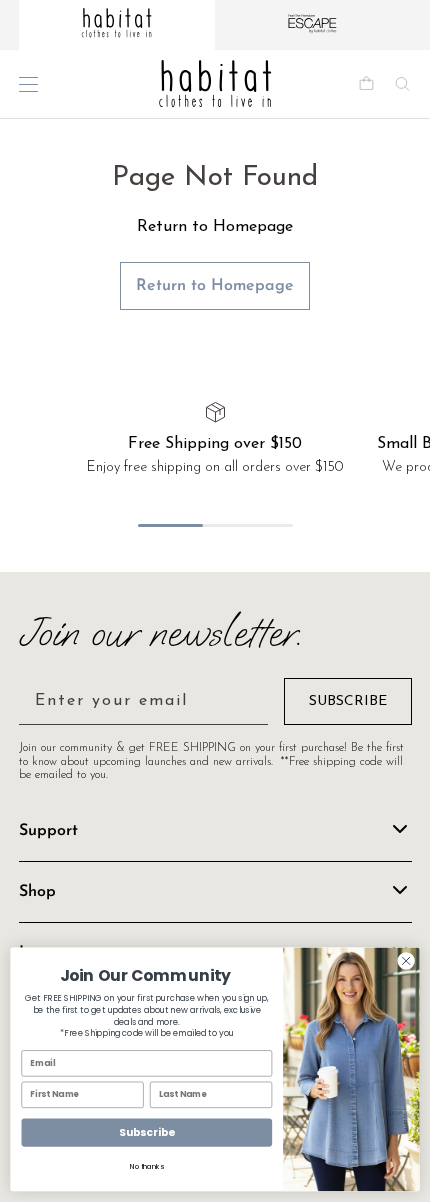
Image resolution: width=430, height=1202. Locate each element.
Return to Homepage (215, 286)
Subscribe (146, 1132)
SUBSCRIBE (348, 701)
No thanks (147, 1167)
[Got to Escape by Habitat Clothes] (313, 25)
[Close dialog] (406, 961)
